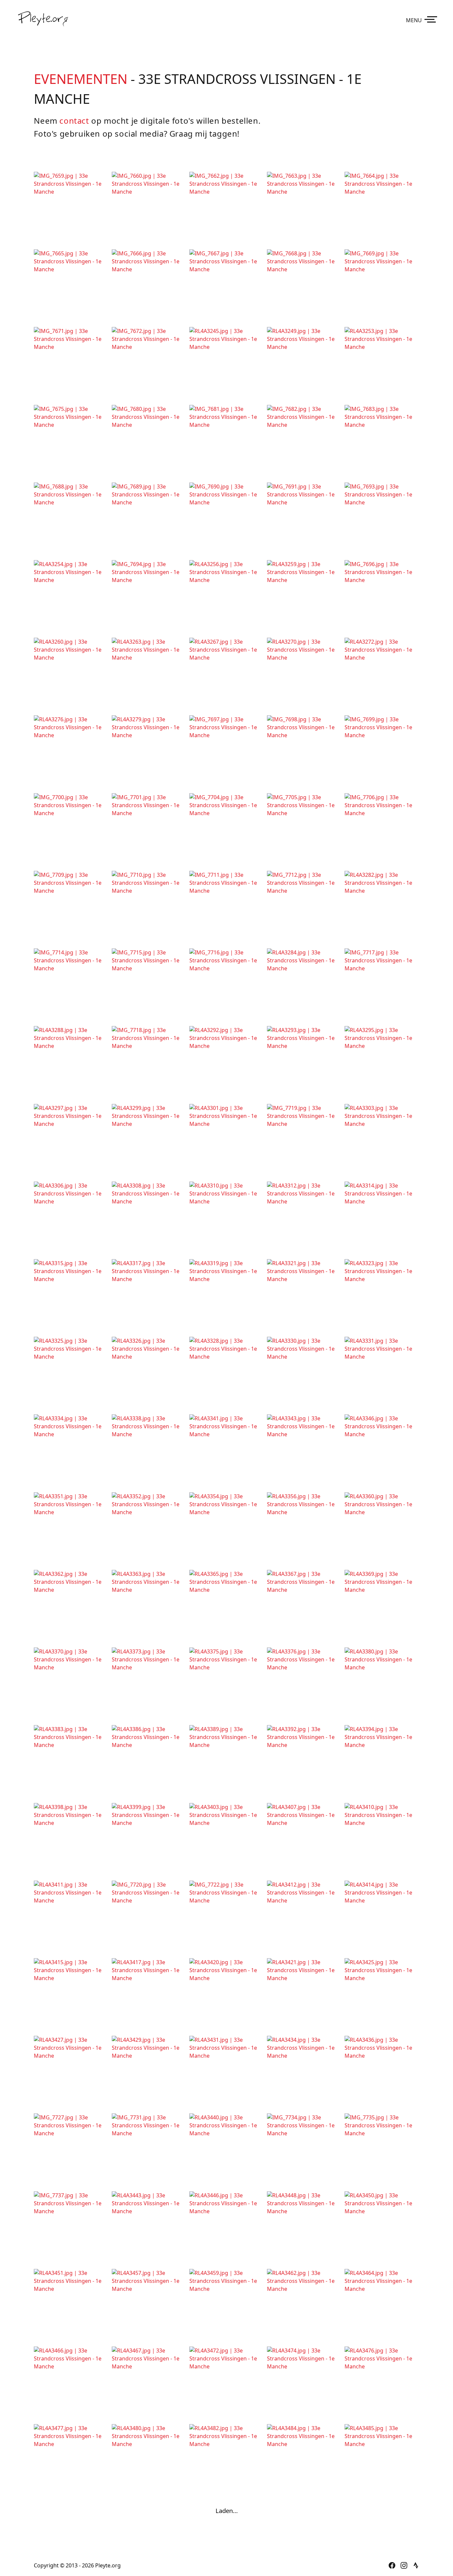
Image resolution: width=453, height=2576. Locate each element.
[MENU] (432, 19)
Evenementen (81, 79)
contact (74, 121)
